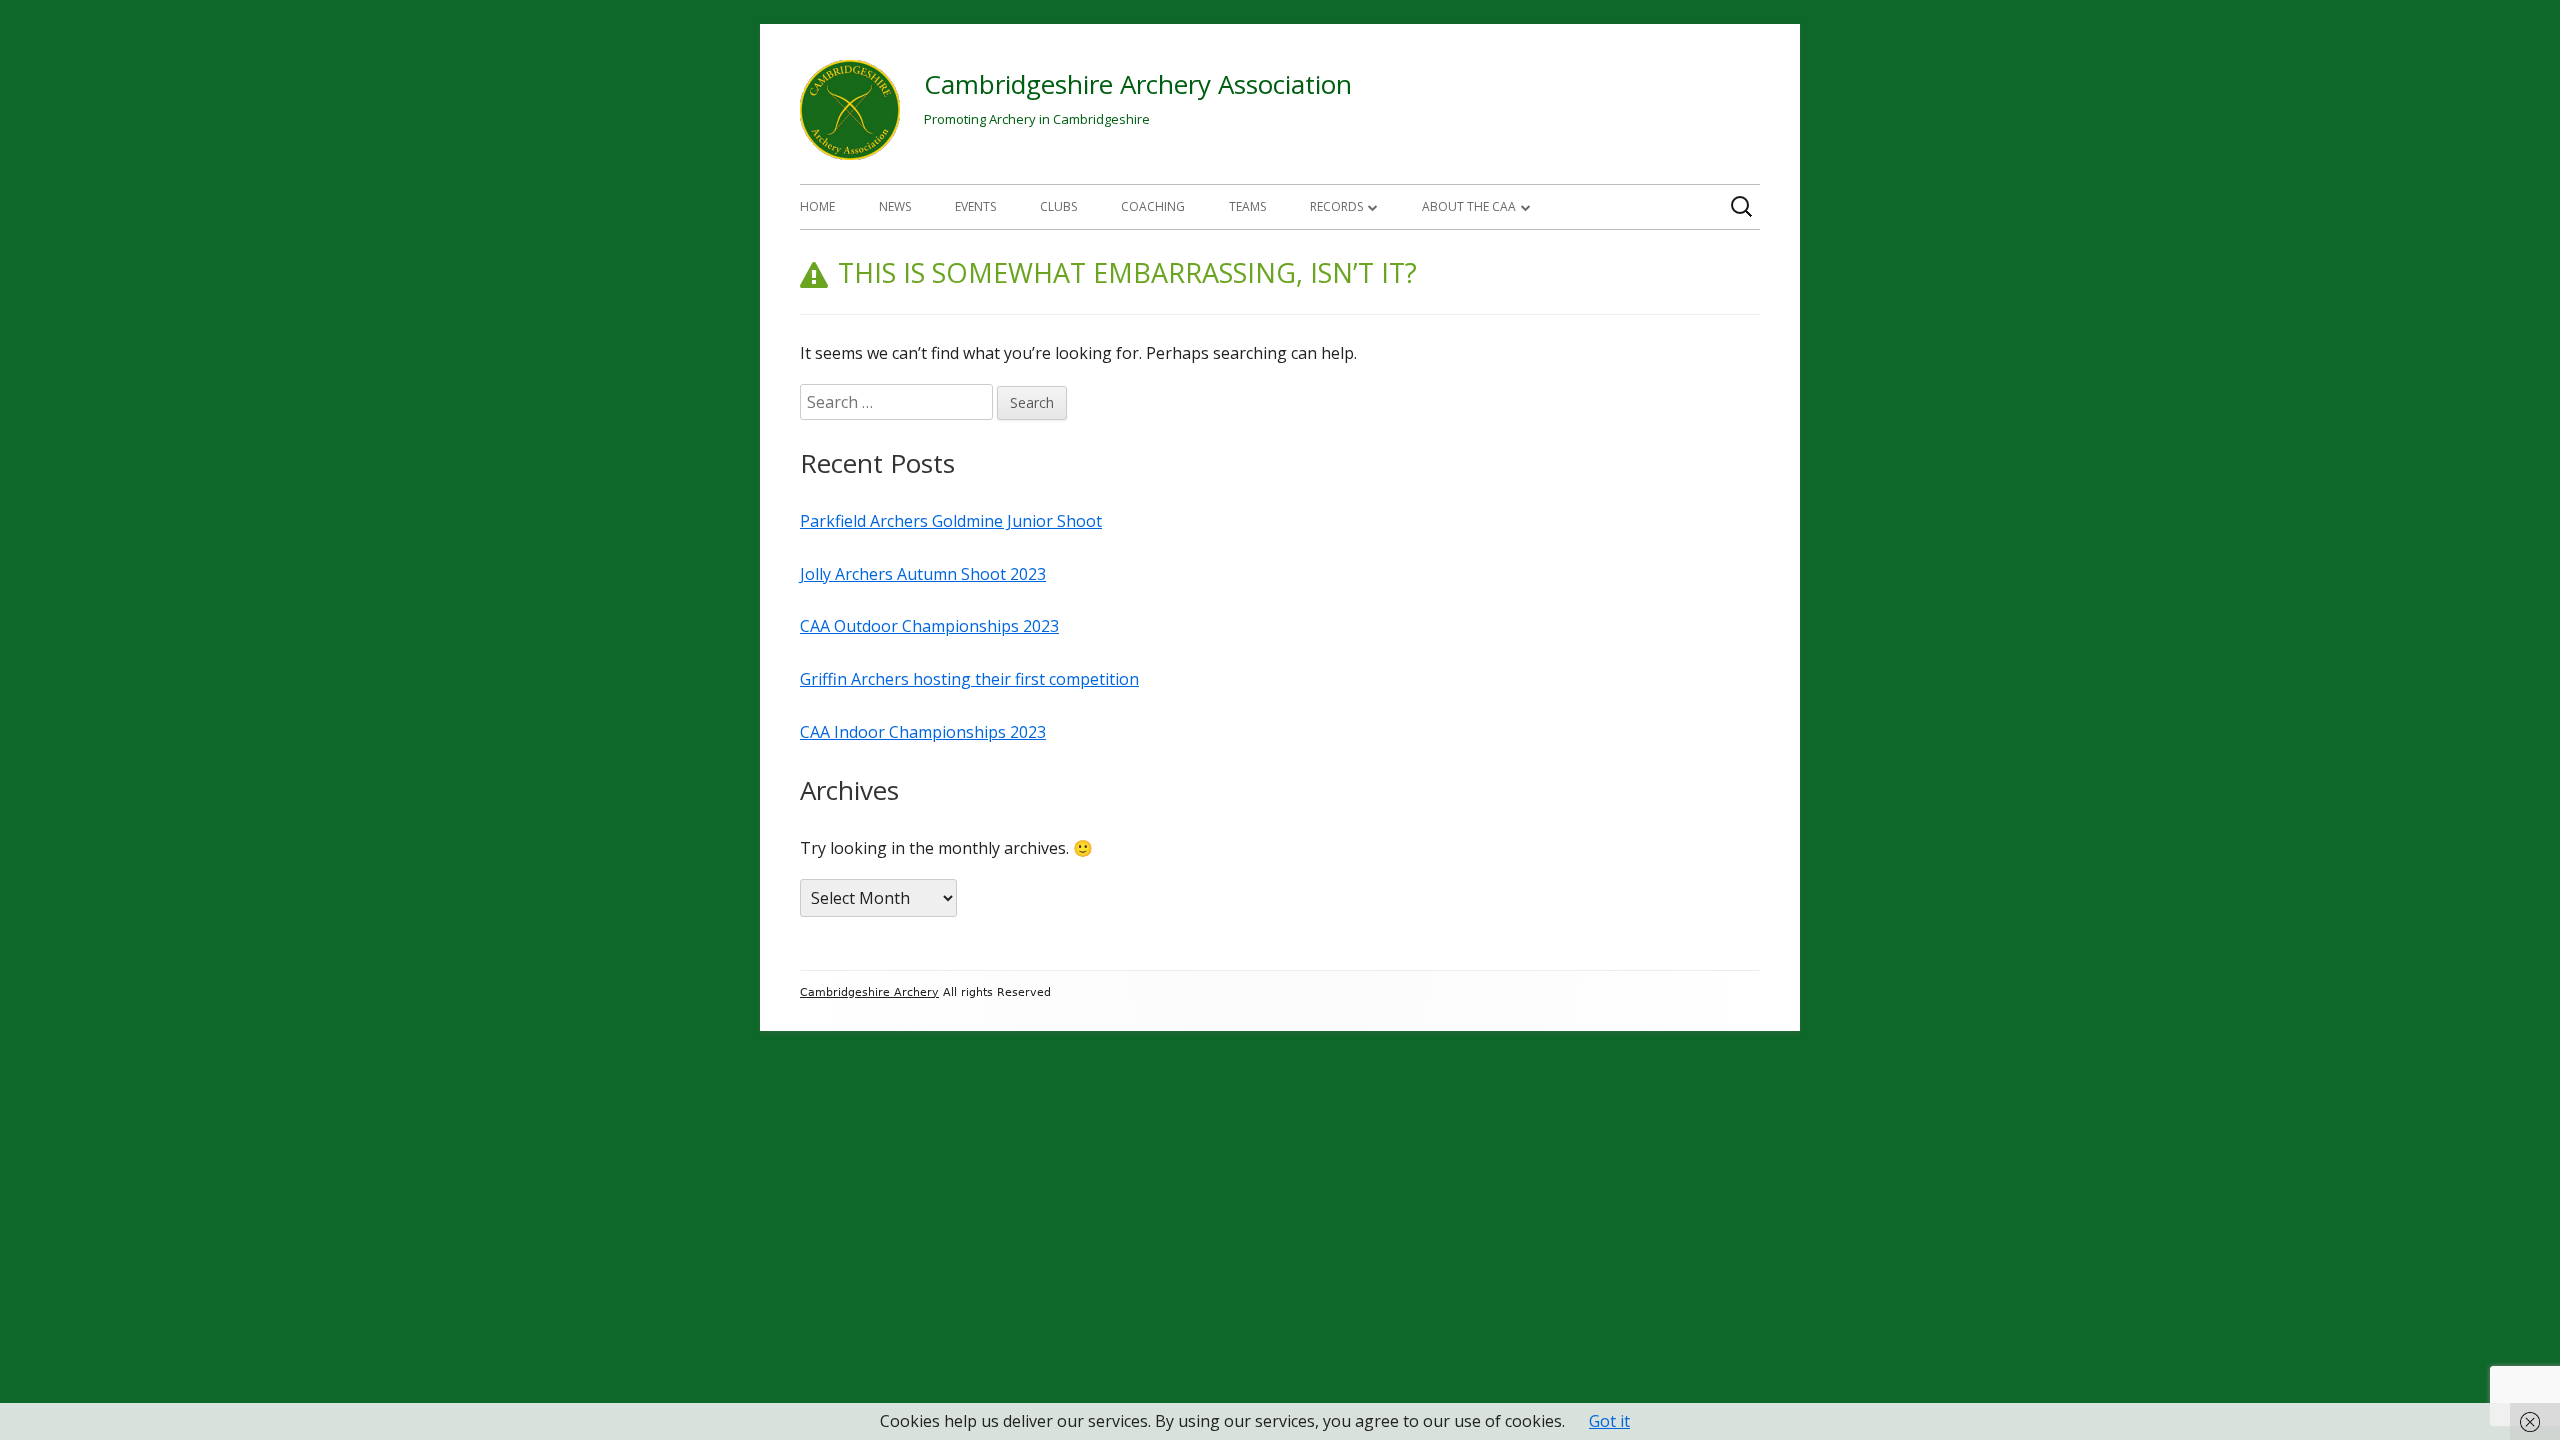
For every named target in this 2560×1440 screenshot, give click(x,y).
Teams (1247, 206)
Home (817, 206)
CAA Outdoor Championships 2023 (929, 626)
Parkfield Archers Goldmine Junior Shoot (951, 521)
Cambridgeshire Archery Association (1138, 84)
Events (975, 206)
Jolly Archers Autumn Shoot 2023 (923, 574)
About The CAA (1469, 206)
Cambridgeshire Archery (869, 992)
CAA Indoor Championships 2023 (923, 732)
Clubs (1058, 206)
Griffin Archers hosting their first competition (969, 679)
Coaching (1153, 206)
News (895, 206)
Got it (1609, 1421)
